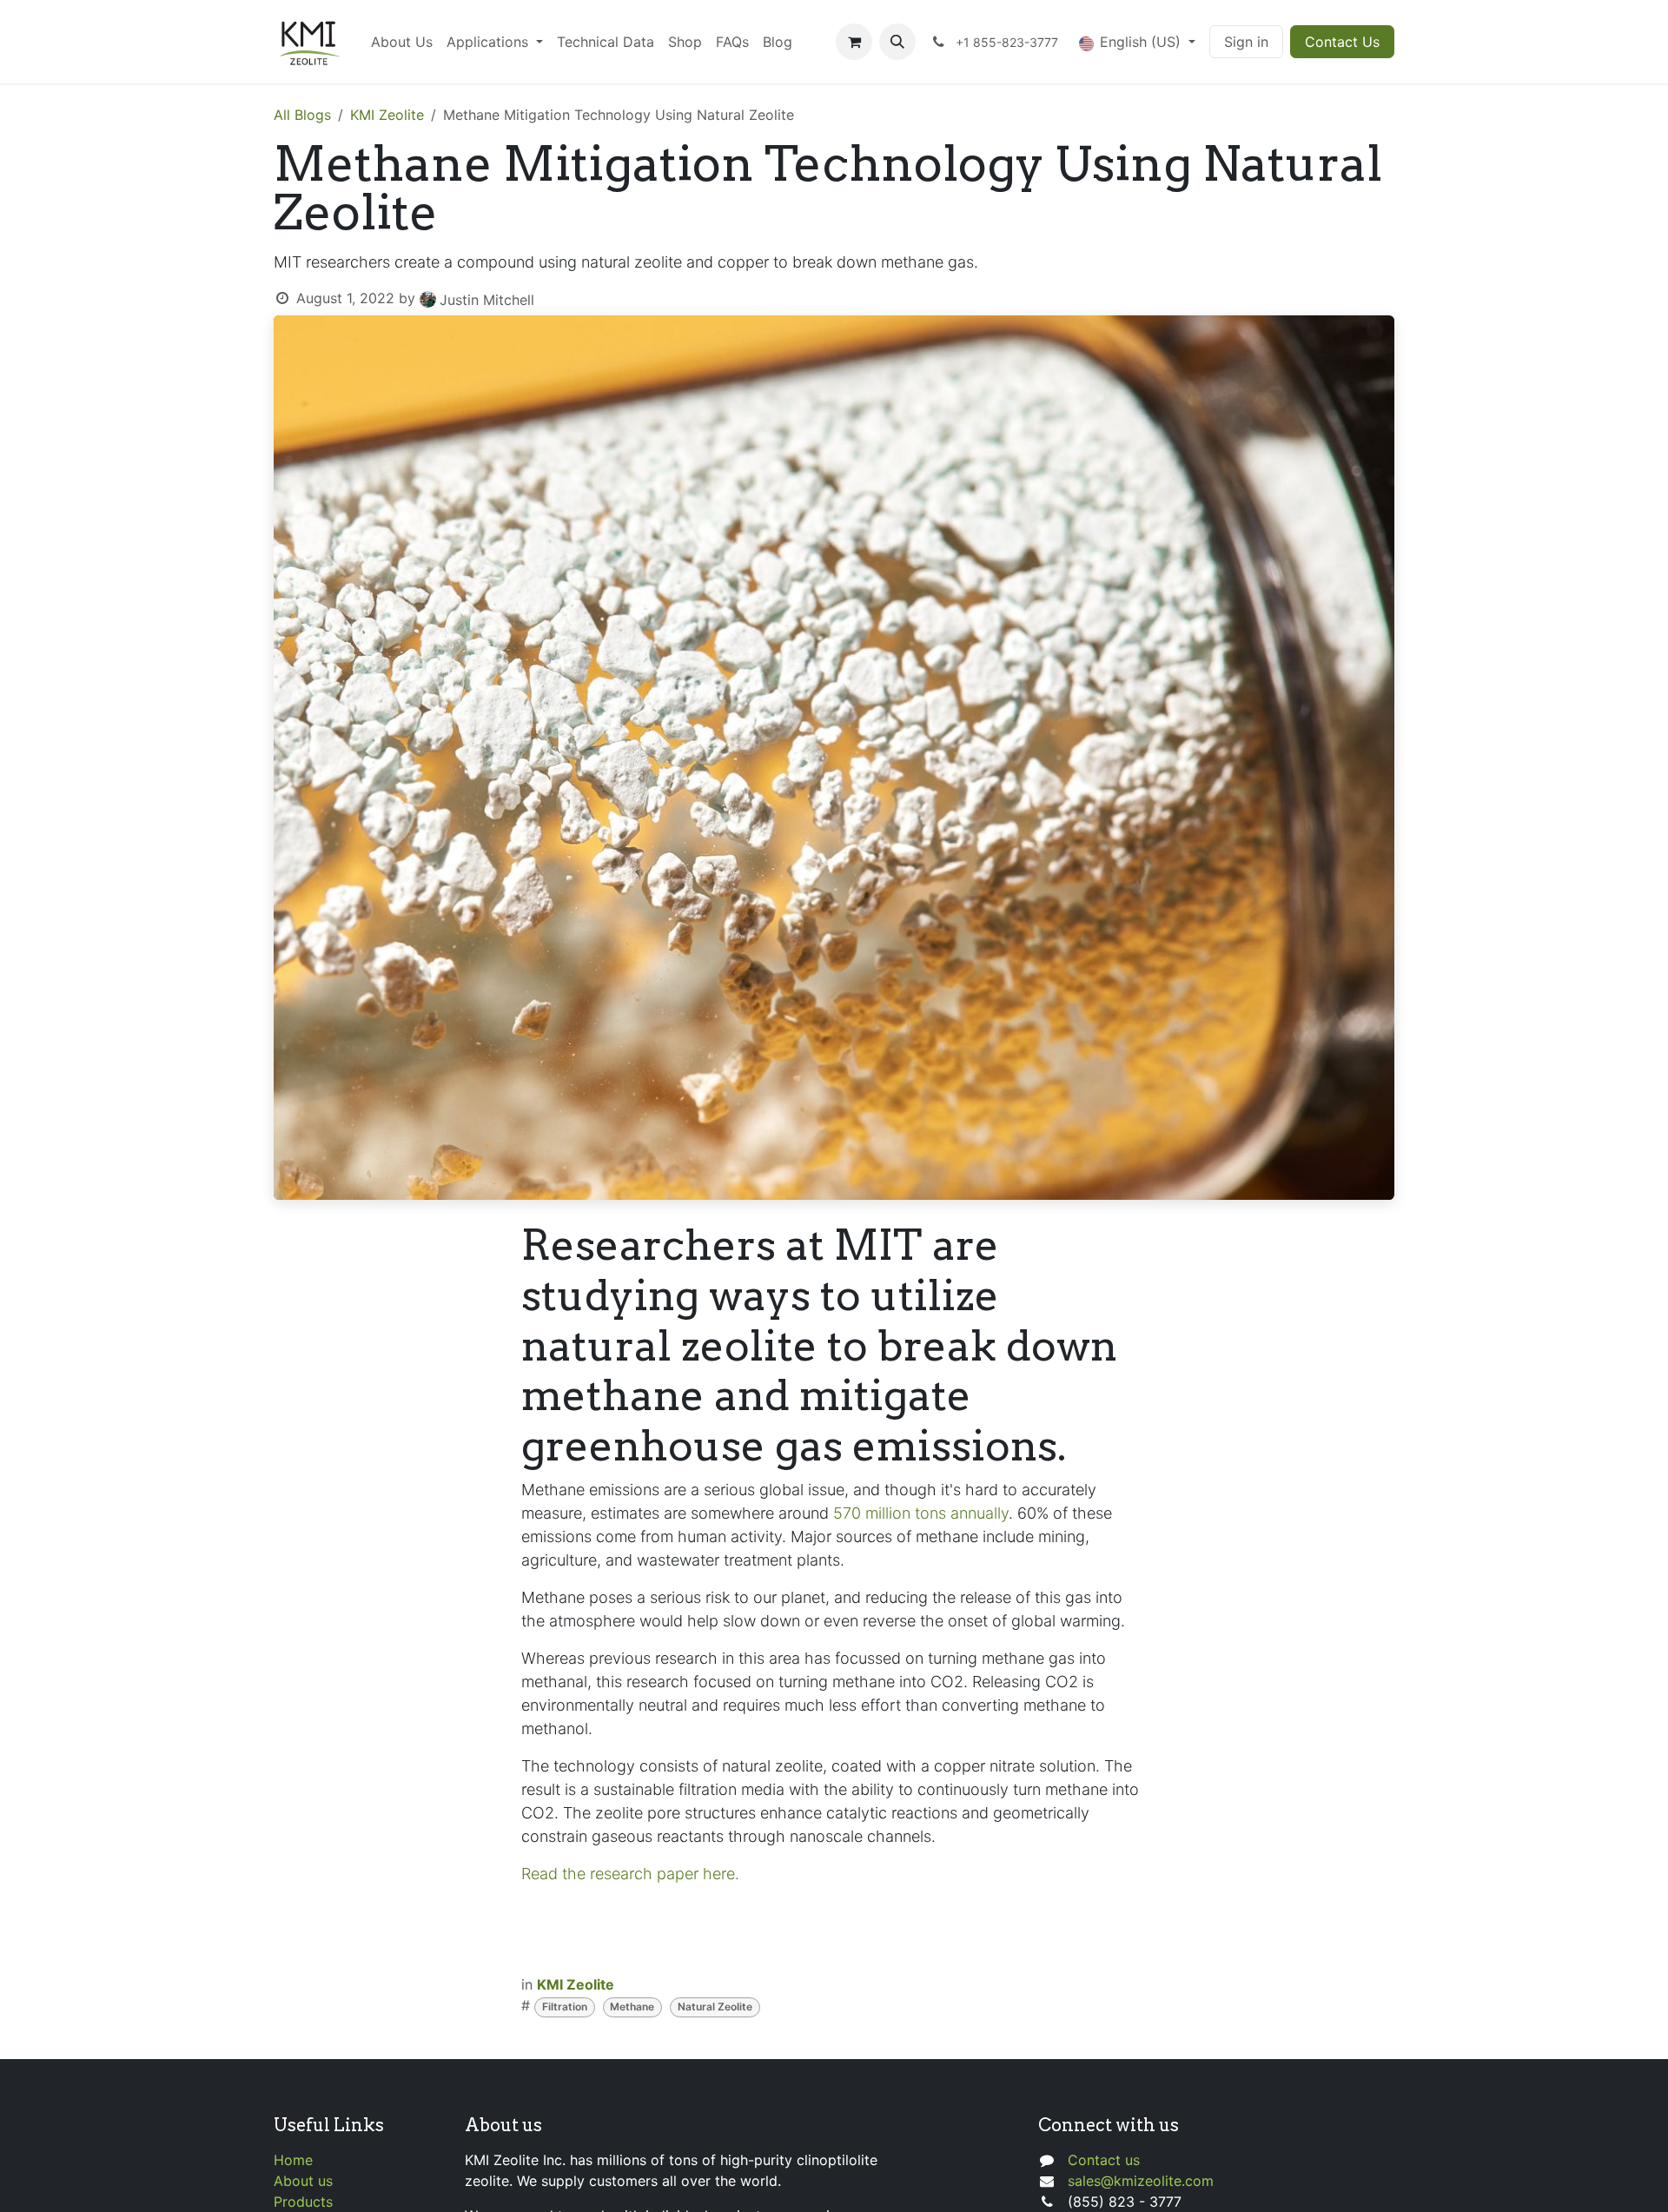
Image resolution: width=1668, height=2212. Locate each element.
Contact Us (1342, 42)
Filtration (565, 2007)
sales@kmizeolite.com (1141, 2181)
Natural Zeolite (715, 2007)
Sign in (1246, 42)
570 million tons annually (921, 1513)
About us (303, 2181)
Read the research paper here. (630, 1874)
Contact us (1104, 2160)
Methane (632, 2007)
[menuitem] (402, 42)
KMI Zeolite (387, 115)
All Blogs (302, 115)
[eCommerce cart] (854, 42)
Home (293, 2160)
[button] (897, 42)
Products (303, 2202)
